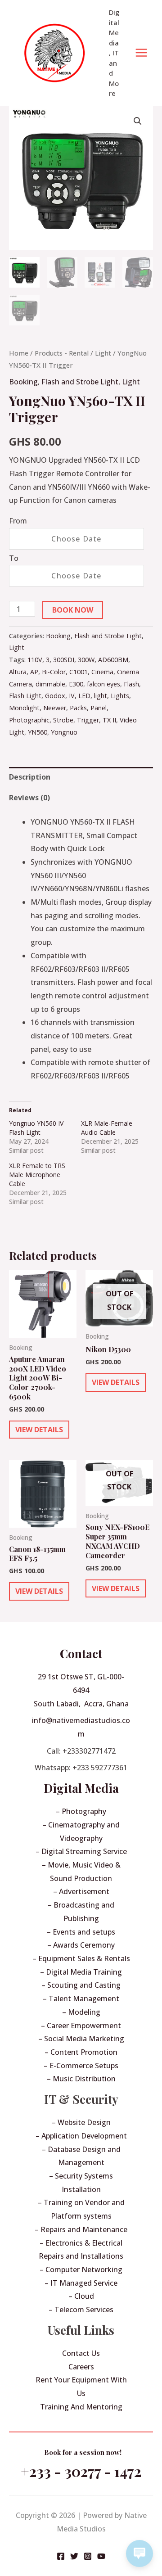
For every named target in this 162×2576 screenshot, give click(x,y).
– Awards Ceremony (81, 1945)
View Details (39, 1430)
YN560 (38, 732)
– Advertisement (81, 1891)
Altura (18, 672)
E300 (76, 684)
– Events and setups (81, 1932)
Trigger (88, 720)
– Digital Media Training (81, 1972)
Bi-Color (54, 672)
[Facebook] (61, 2556)
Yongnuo (64, 732)
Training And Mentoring (81, 2407)
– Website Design (81, 2122)
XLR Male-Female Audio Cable (107, 1128)
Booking (23, 382)
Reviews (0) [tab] (29, 798)
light (101, 696)
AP (34, 672)
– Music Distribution (81, 2079)
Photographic (29, 720)
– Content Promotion (81, 2052)
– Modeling (81, 2012)
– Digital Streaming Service (81, 1851)
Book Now (73, 610)
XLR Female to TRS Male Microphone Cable (37, 1175)
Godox (55, 696)
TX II (109, 720)
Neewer (55, 708)
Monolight (24, 708)
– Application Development (81, 2136)
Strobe (63, 720)
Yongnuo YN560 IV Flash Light (36, 1128)
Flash (131, 684)
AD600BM (113, 660)
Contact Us (81, 2353)
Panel (99, 708)
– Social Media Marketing (81, 2039)
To (14, 558)
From (18, 521)
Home (19, 353)
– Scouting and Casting (81, 1985)
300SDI (64, 660)
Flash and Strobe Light (80, 382)
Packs (78, 708)
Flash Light (25, 696)
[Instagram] (88, 2556)
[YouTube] (101, 2556)
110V (35, 660)
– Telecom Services (81, 2310)
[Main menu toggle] (141, 53)
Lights (120, 696)
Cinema (102, 672)
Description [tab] (30, 777)
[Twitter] (74, 2556)
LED (84, 696)
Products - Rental (62, 353)
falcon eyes (103, 684)
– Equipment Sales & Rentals (81, 1958)
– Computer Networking (81, 2269)
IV (72, 696)
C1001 (79, 672)
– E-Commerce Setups (81, 2066)
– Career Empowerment (81, 2026)
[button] (138, 121)
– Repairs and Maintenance (81, 2229)
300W (86, 660)
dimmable (50, 684)
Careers (81, 2367)
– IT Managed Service (81, 2283)
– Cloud (81, 2296)
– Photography (81, 1811)
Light (103, 353)
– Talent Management (81, 1999)
